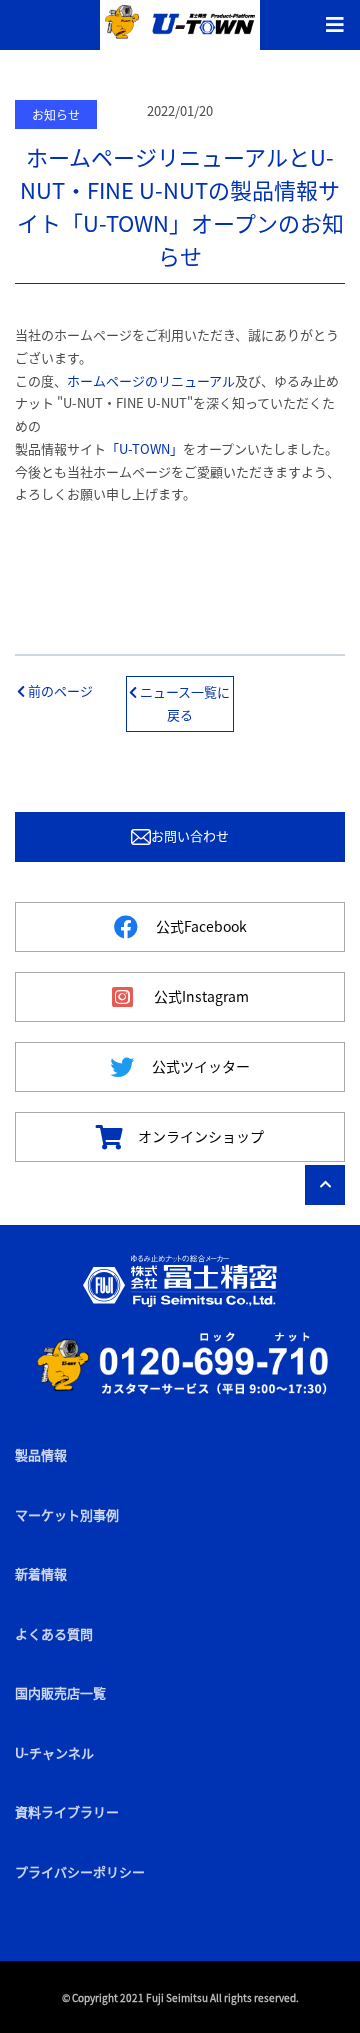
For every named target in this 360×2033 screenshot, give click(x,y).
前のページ (59, 690)
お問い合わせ (190, 835)
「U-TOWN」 (144, 448)
